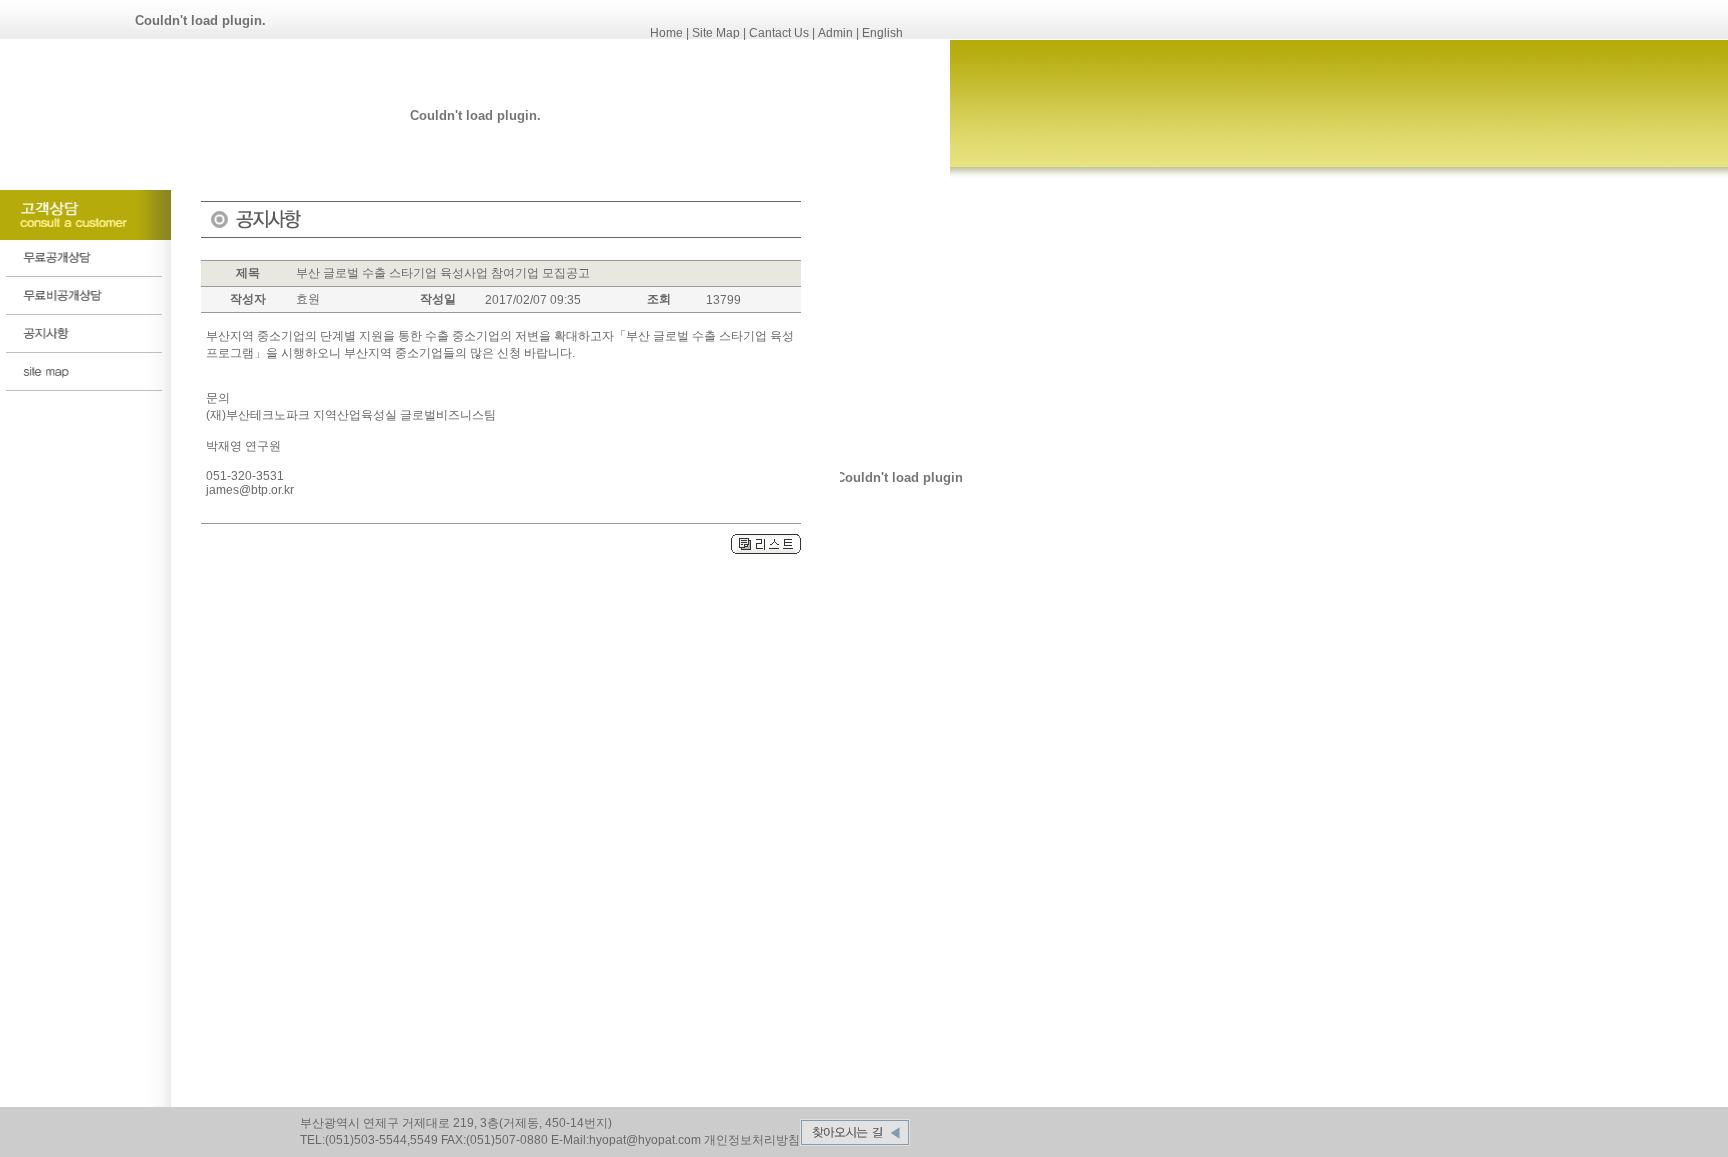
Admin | (838, 33)
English (882, 33)
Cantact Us (779, 33)
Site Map (716, 33)
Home (666, 33)
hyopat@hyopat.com (645, 1140)
